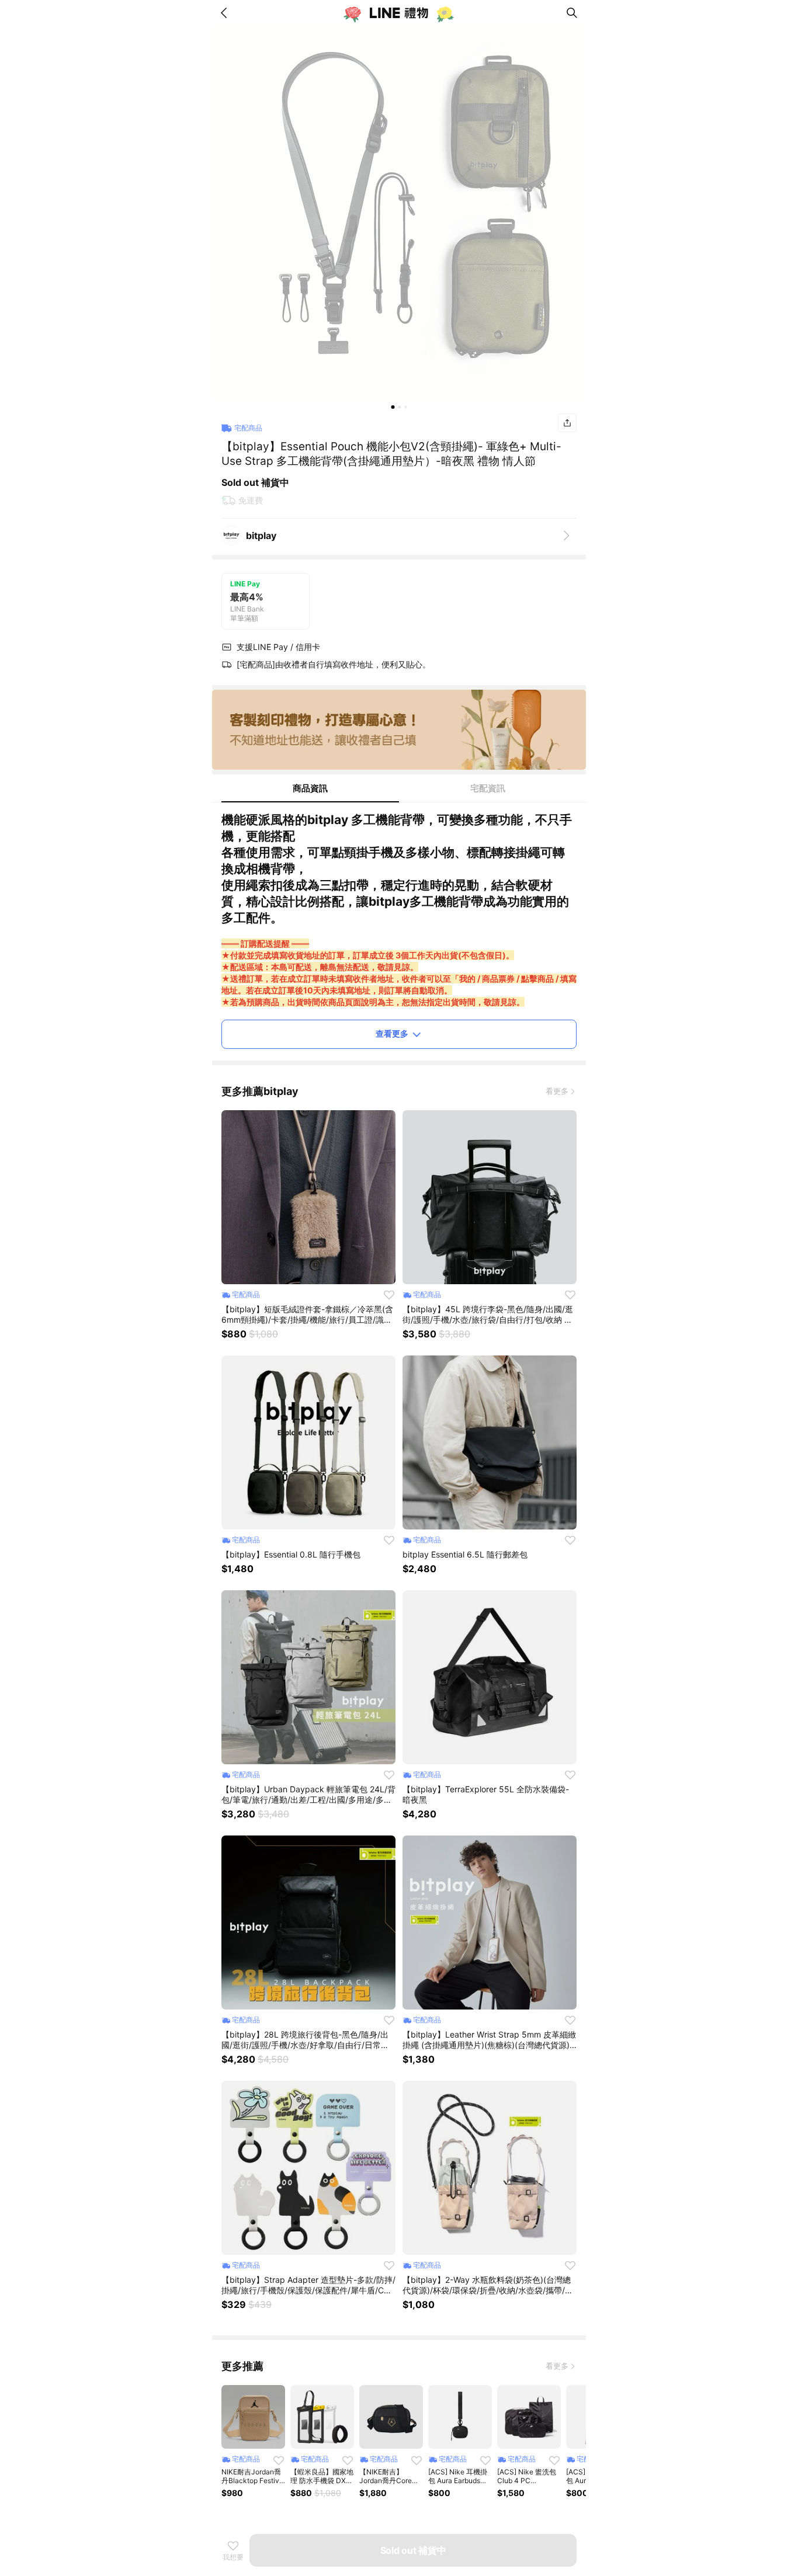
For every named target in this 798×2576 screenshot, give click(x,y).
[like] (389, 1295)
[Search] (572, 13)
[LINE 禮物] (399, 13)
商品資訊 (310, 788)
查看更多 (392, 1033)
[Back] (226, 13)
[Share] (567, 423)
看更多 (557, 1091)
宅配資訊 (488, 788)
